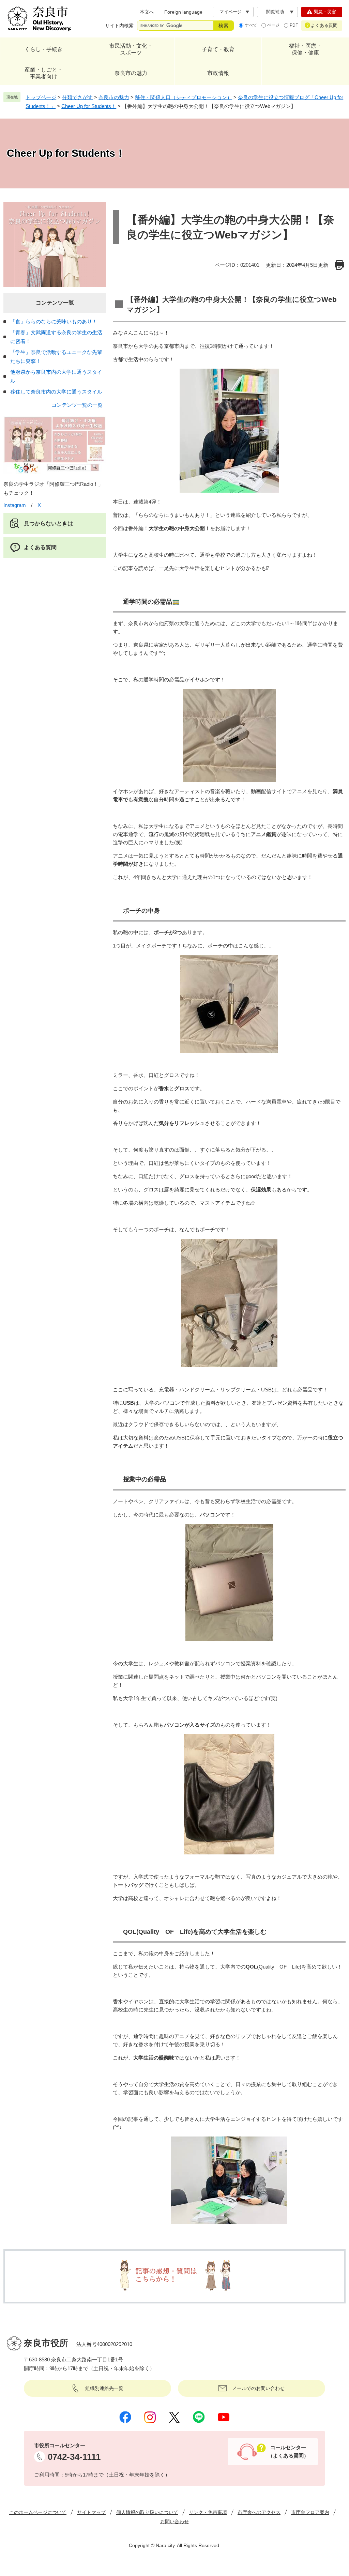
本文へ (147, 12)
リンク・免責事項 (208, 2512)
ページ (273, 25)
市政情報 (218, 73)
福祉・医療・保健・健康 (305, 49)
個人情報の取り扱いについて (147, 2512)
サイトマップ (91, 2512)
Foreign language (183, 12)
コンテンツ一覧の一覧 (77, 405)
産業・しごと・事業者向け (44, 73)
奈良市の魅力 (131, 73)
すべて (251, 25)
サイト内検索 (119, 26)
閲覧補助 (275, 12)
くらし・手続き (44, 49)
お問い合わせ (174, 2521)
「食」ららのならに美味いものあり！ (54, 321)
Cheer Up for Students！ (89, 106)
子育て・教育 (218, 49)
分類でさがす (77, 97)
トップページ (41, 97)
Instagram (15, 505)
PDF (294, 25)
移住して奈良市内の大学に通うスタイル (56, 392)
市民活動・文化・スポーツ (131, 49)
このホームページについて (38, 2512)
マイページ (231, 12)
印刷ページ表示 (340, 265)
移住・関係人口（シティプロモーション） (184, 97)
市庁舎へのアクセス (259, 2512)
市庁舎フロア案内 (310, 2512)
